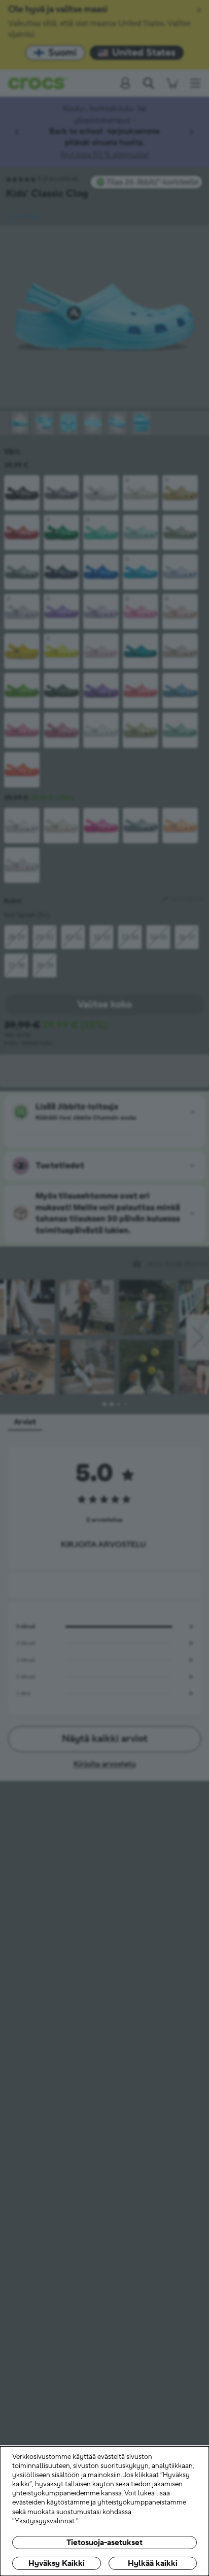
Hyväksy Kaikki (57, 2563)
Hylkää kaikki (153, 2563)
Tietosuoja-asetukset (104, 2543)
